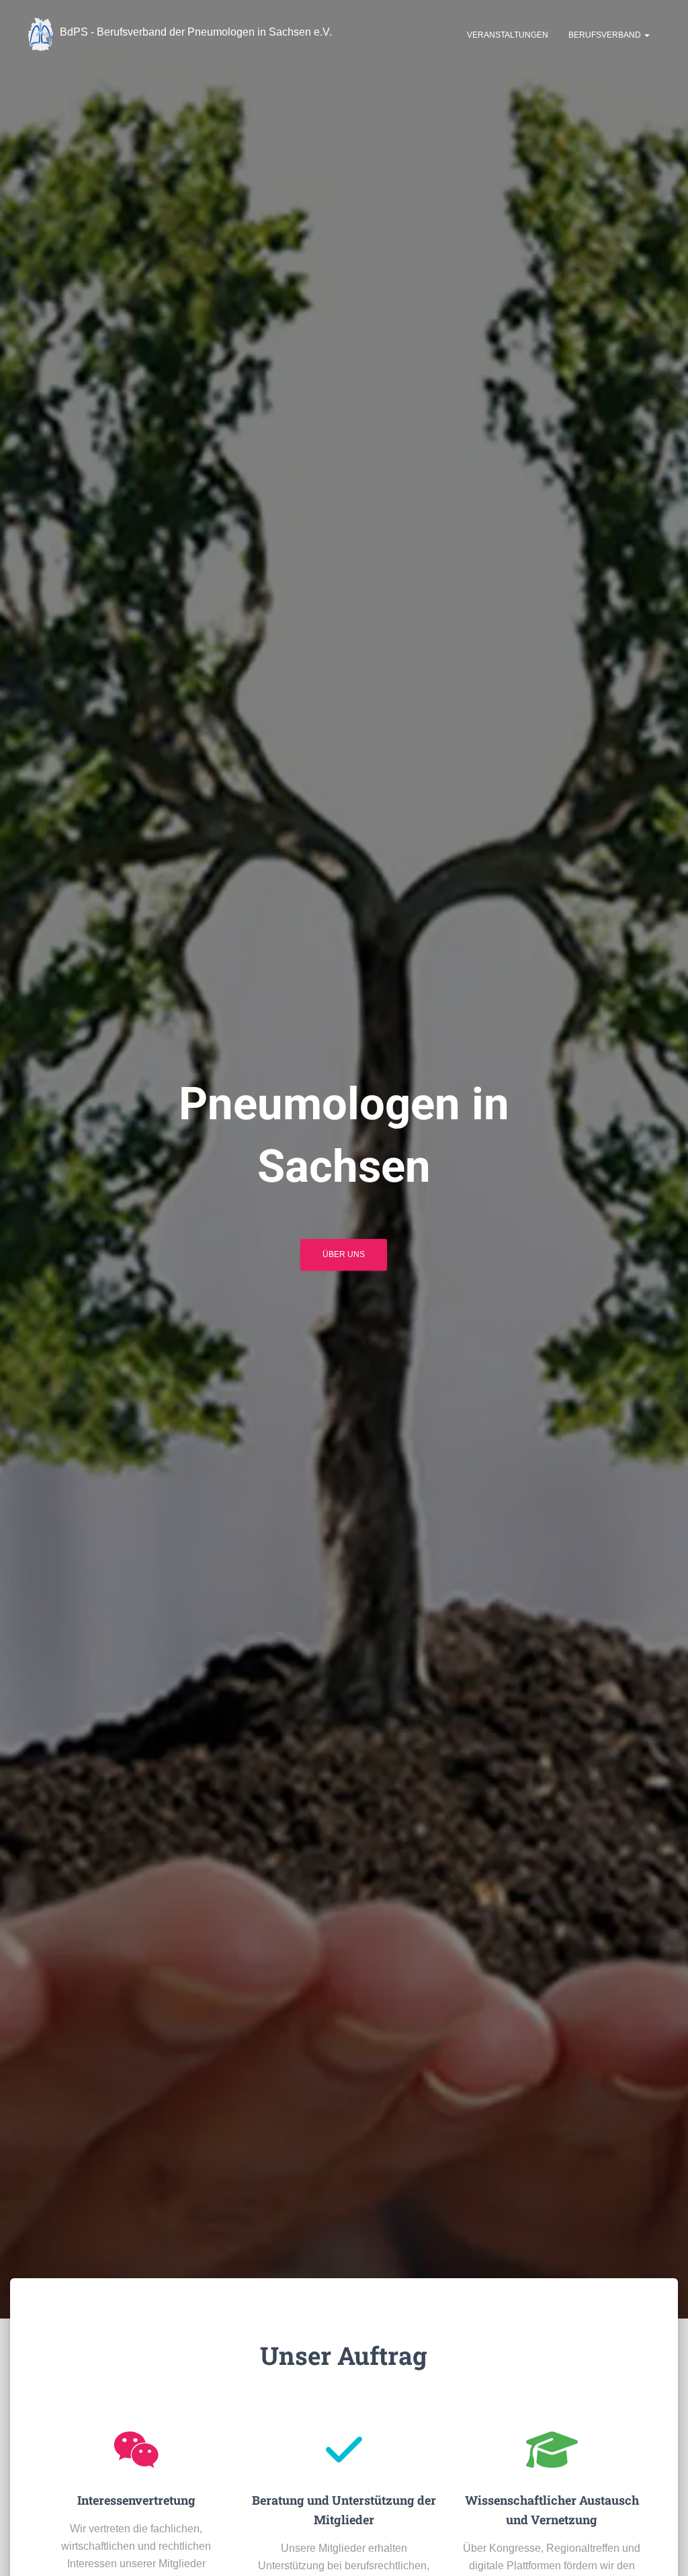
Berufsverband (606, 35)
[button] (646, 35)
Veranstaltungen (508, 35)
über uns (344, 1254)
